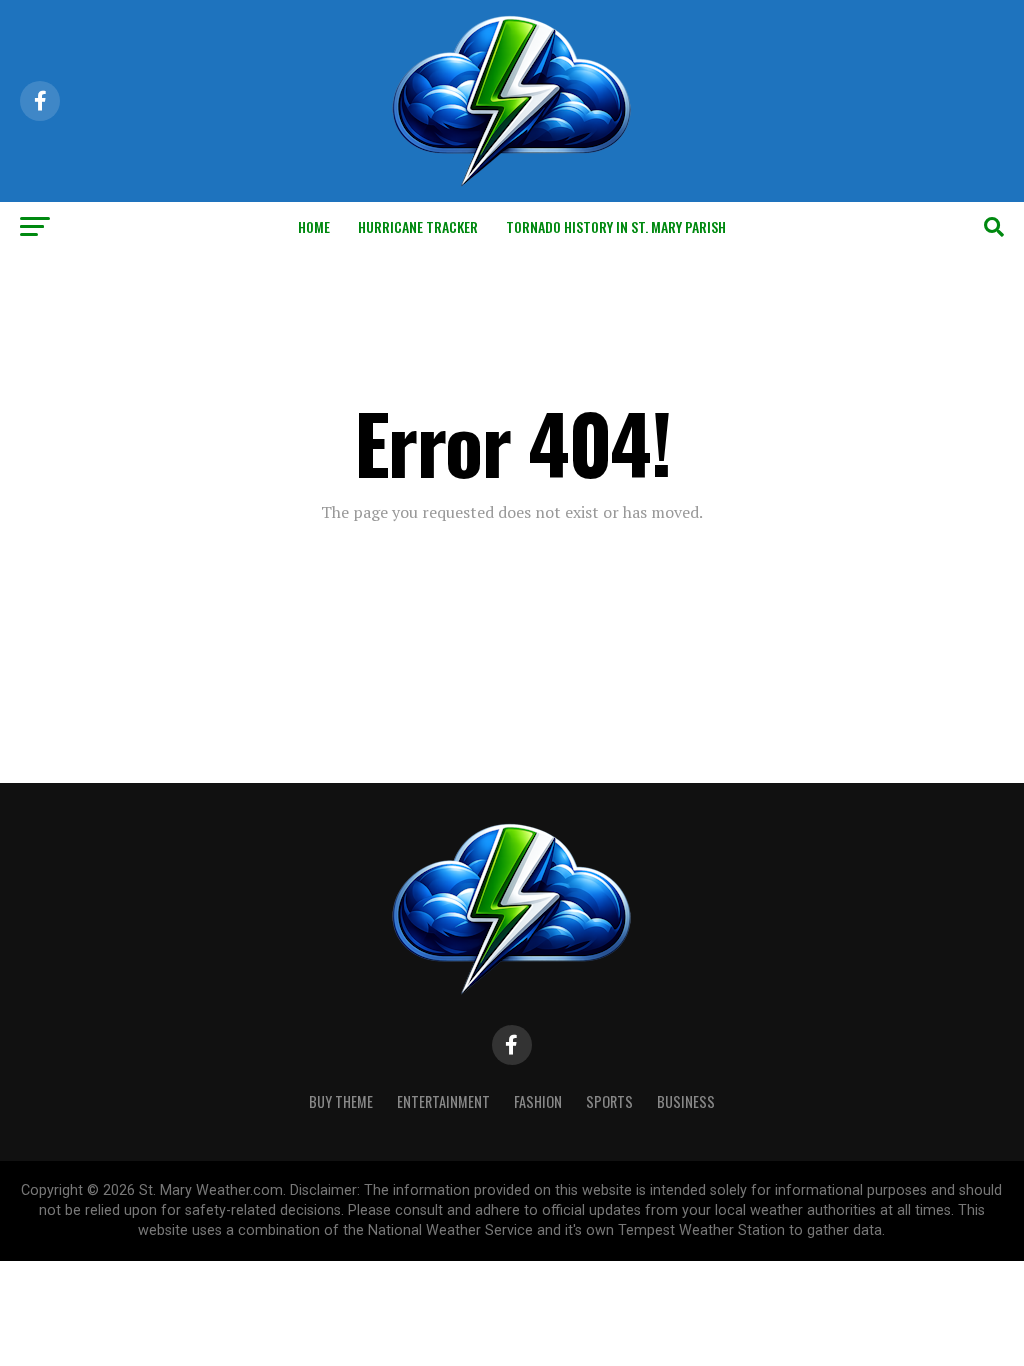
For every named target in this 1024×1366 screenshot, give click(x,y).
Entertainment (443, 1101)
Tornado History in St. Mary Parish (616, 226)
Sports (609, 1101)
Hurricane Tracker (418, 226)
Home (314, 226)
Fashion (538, 1101)
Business (686, 1101)
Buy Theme (341, 1101)
